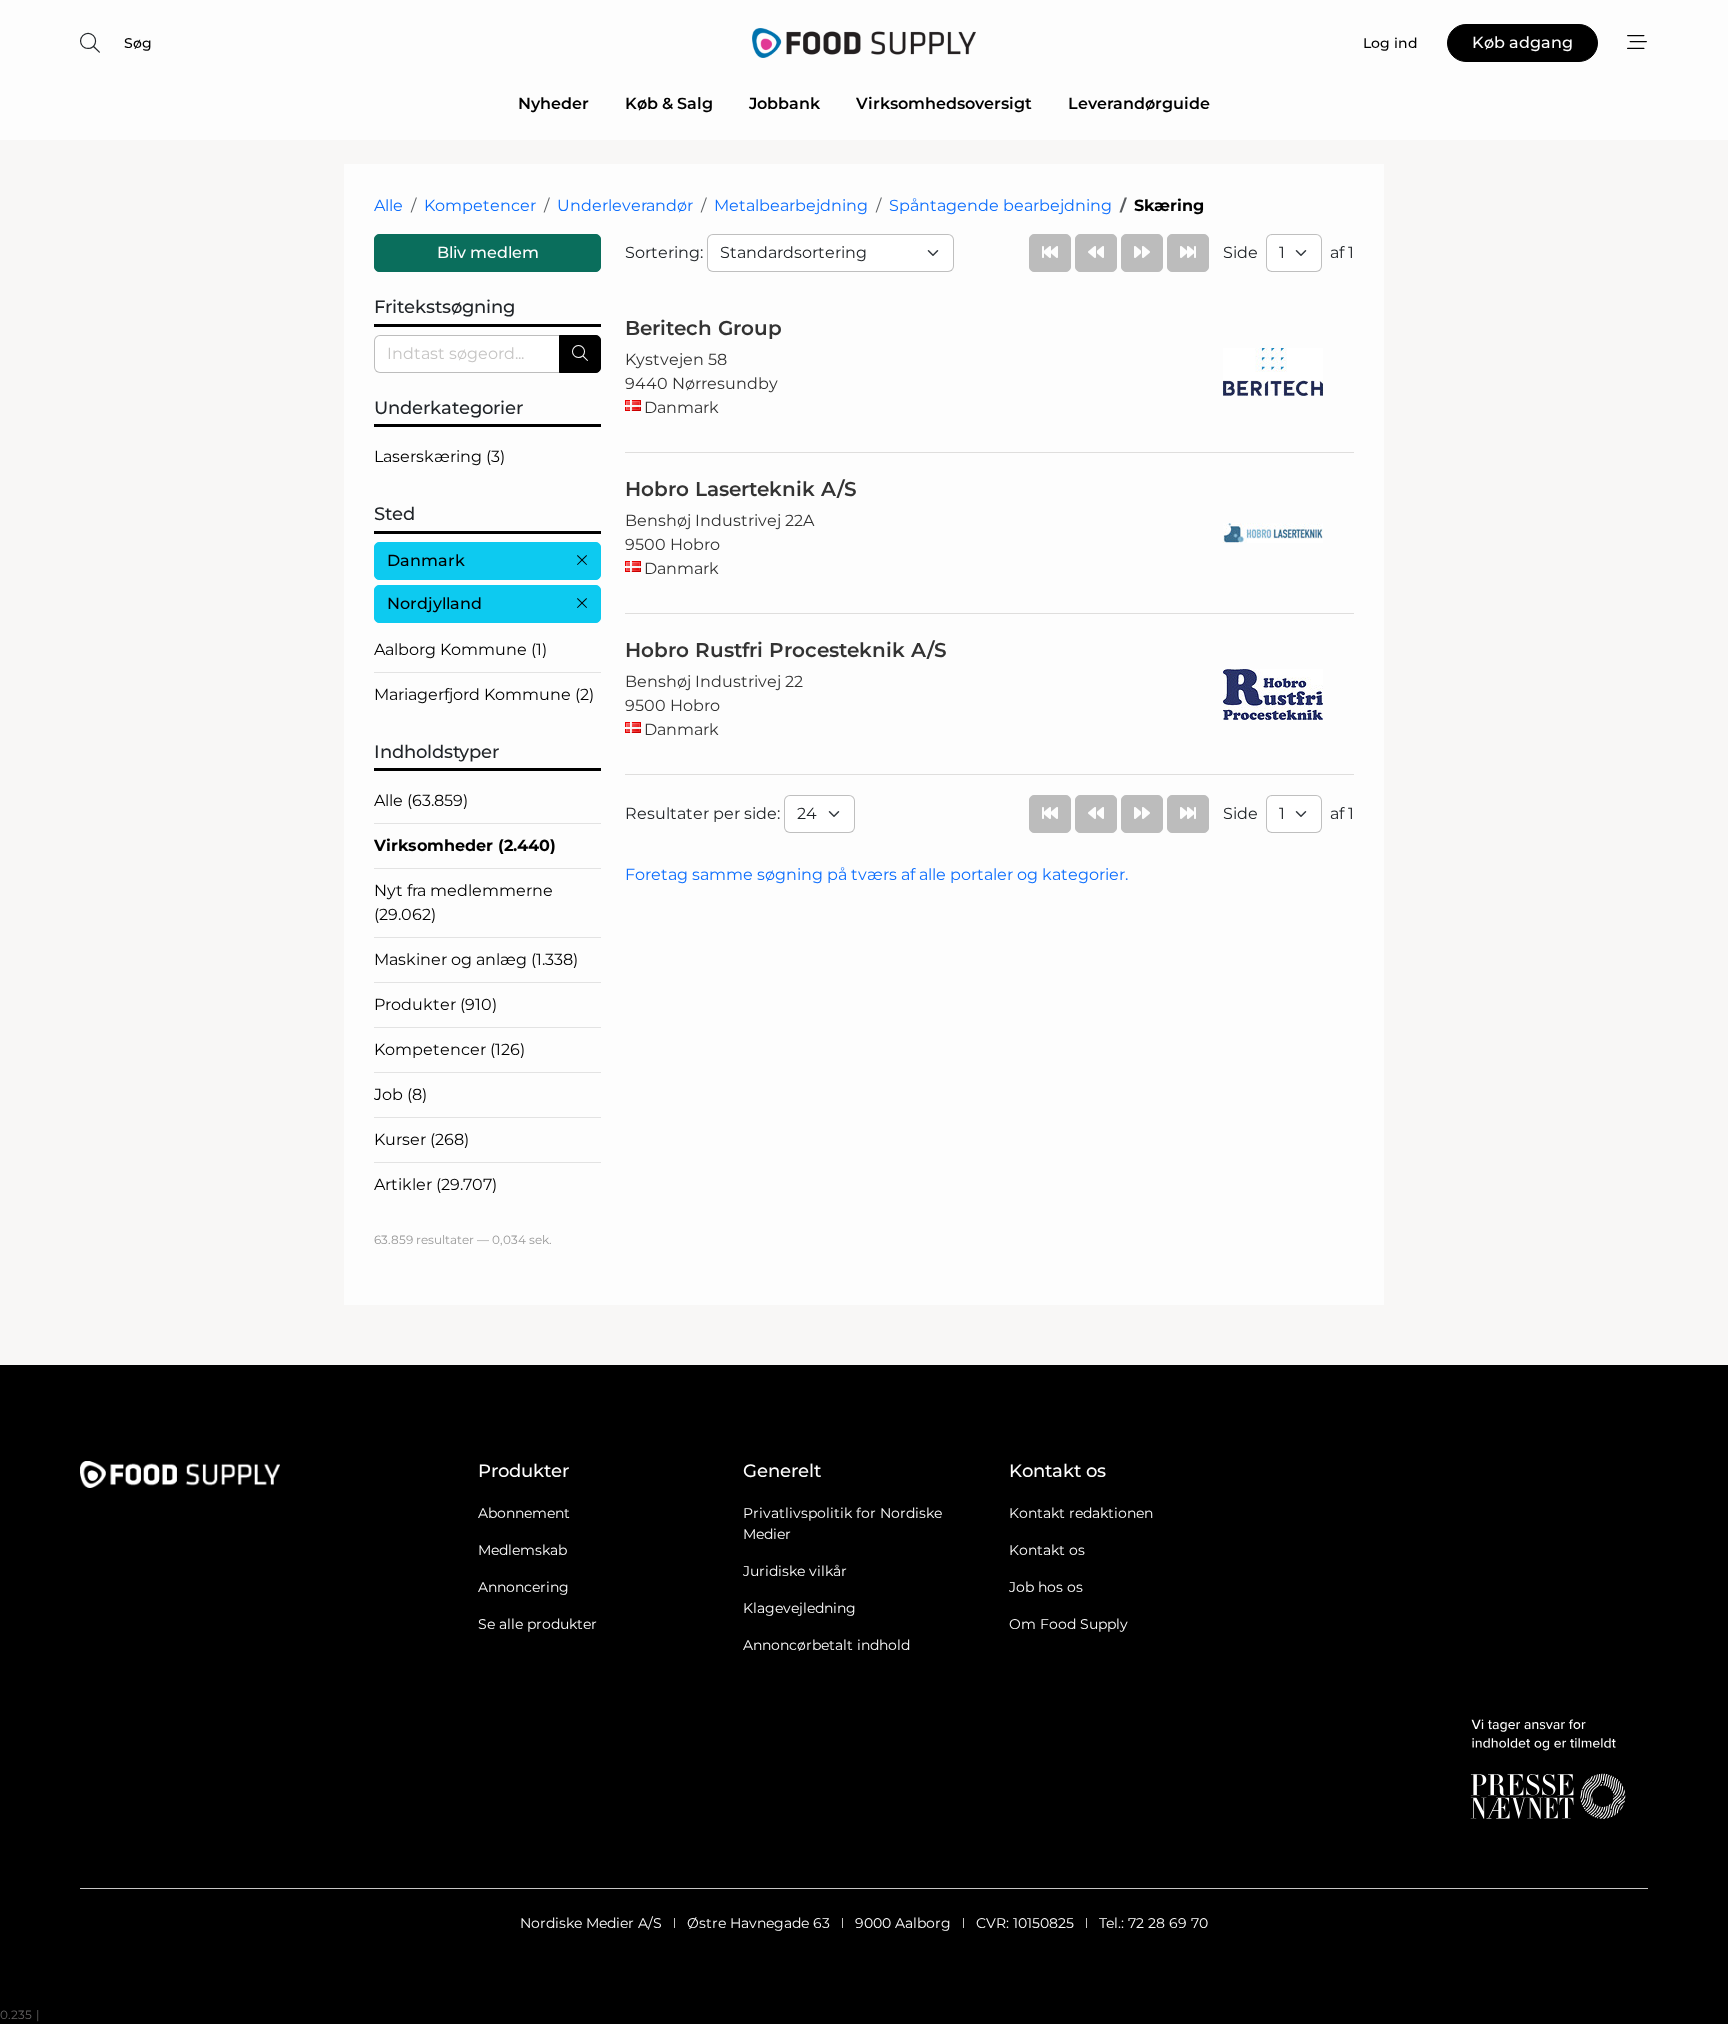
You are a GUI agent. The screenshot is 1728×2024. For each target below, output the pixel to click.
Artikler (435, 1184)
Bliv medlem (488, 252)
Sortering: (666, 252)
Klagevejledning (799, 1608)
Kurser (421, 1139)
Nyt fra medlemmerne (463, 902)
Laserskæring (439, 456)
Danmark (426, 560)
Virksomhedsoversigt (944, 103)
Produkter (435, 1004)
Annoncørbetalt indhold (826, 1645)
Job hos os (1046, 1587)
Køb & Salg (669, 103)
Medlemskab (522, 1550)
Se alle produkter (537, 1624)
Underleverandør (625, 205)
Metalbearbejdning (791, 205)
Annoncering (523, 1587)
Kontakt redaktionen (1081, 1513)
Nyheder (553, 103)
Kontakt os (1047, 1550)
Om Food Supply (1068, 1624)
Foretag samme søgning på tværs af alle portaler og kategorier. (876, 874)
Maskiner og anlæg (476, 959)
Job (400, 1094)
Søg (138, 43)
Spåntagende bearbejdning (1000, 205)
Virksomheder (465, 845)
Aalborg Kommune (460, 649)
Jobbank (784, 103)
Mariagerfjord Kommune (484, 694)
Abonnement (524, 1513)
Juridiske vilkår (795, 1571)
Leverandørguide (1139, 103)
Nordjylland (434, 603)
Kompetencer (480, 205)
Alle (388, 205)
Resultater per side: (704, 813)
